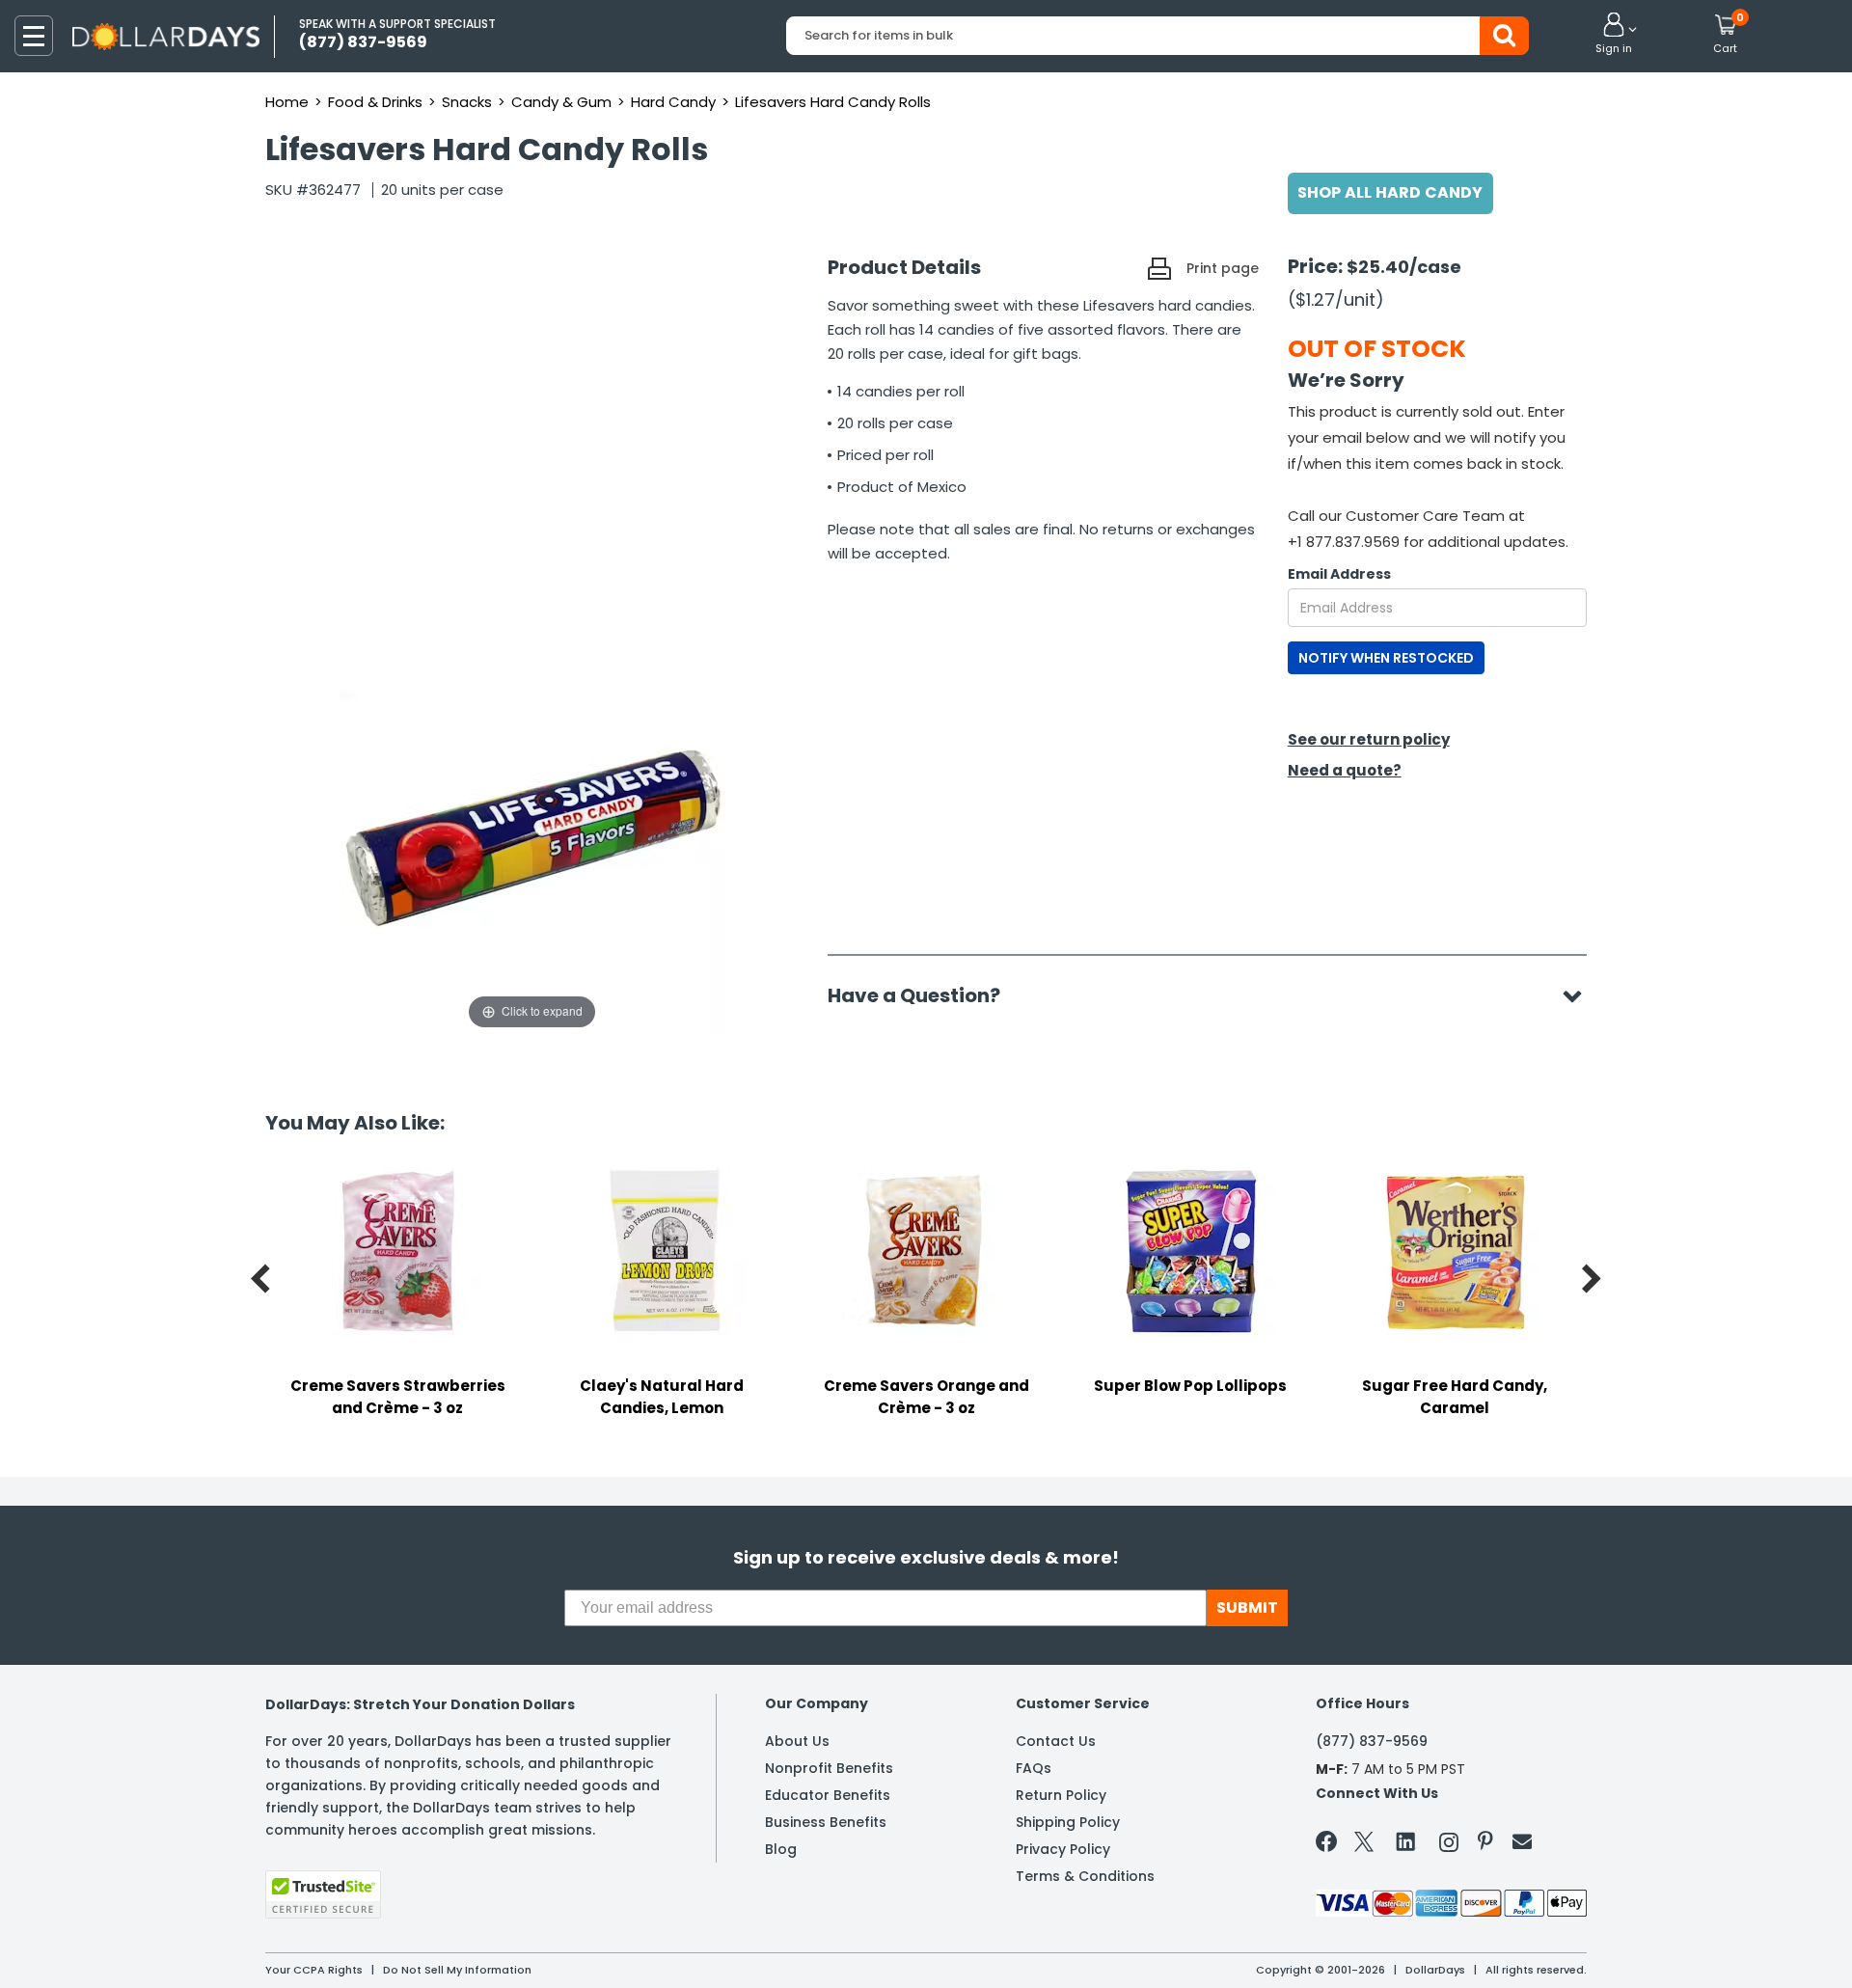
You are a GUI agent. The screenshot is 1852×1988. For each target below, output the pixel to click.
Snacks (467, 102)
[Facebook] (1330, 1845)
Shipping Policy (1068, 1822)
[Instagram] (1449, 1846)
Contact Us (1056, 1741)
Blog (781, 1849)
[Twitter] (1364, 1846)
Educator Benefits (828, 1795)
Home (287, 102)
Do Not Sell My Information (457, 1970)
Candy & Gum (561, 102)
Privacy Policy (1063, 1849)
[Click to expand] (532, 841)
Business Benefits (826, 1822)
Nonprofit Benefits (829, 1768)
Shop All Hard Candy (1390, 192)
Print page (1223, 268)
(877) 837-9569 (1372, 1741)
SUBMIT (1247, 1607)
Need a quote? (1345, 770)
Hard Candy (673, 102)
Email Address (1339, 574)
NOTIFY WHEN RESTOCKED (1386, 658)
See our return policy (1369, 739)
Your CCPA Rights (314, 1970)
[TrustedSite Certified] (323, 1894)
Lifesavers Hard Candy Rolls (833, 102)
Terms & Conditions (1085, 1876)
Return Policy (1061, 1795)
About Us (797, 1741)
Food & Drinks (375, 102)
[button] (1614, 35)
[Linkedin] (1406, 1840)
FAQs (1034, 1768)
